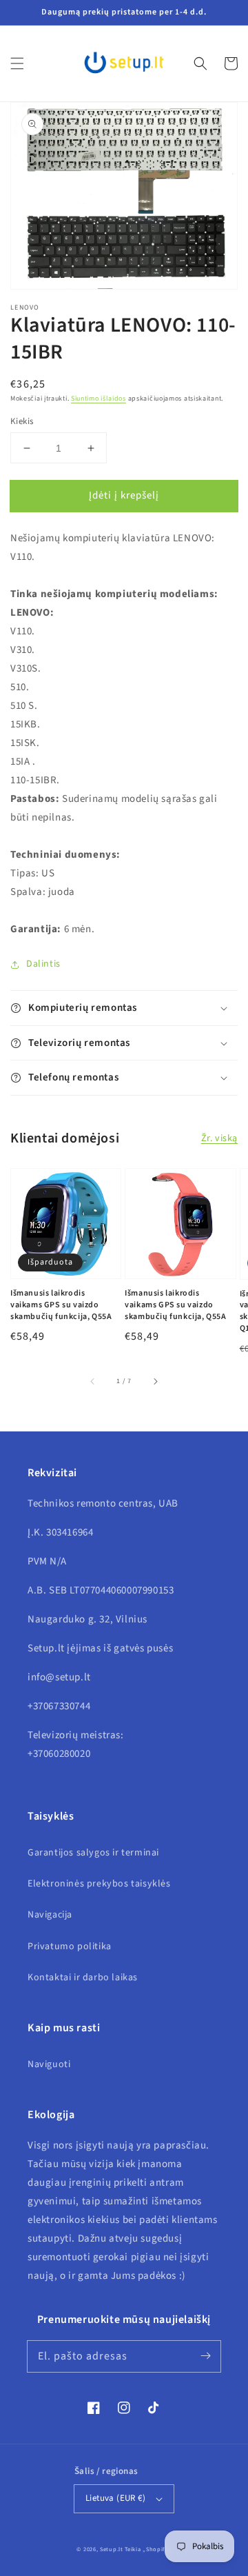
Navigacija (50, 1915)
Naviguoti (49, 2064)
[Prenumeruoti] (205, 2356)
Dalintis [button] (43, 964)
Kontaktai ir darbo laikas (83, 1978)
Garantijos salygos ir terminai (93, 1853)
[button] (17, 63)
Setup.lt (112, 2549)
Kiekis (22, 421)
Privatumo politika (70, 1946)
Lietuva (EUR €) (115, 2498)
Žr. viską (219, 1138)
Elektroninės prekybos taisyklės (99, 1884)
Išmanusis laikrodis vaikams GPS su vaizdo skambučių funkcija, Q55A (61, 1305)
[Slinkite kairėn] (93, 1382)
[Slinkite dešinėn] (155, 1382)
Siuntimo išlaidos (99, 399)
